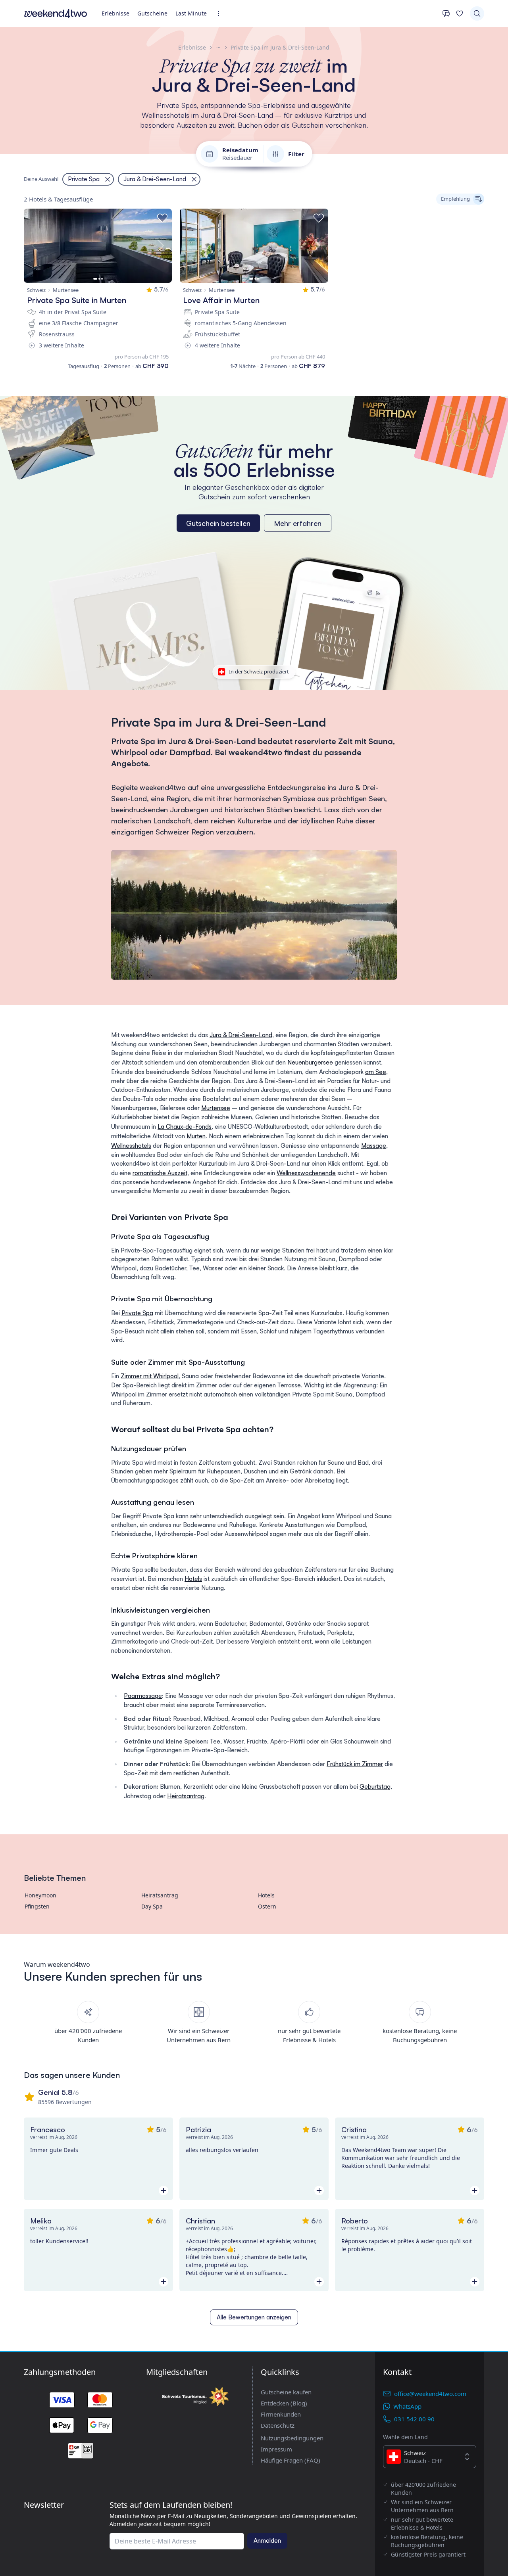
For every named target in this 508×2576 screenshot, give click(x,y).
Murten (196, 1136)
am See (376, 1072)
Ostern (267, 1906)
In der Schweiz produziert (259, 671)
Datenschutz (278, 2425)
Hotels (193, 1579)
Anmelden (267, 2541)
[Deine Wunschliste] (460, 13)
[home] (56, 13)
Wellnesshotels (131, 1146)
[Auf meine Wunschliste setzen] (162, 218)
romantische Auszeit (160, 1173)
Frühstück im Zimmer (355, 1764)
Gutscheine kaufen (286, 2392)
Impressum (276, 2449)
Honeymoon (40, 1895)
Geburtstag (375, 1787)
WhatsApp (407, 2406)
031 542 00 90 (414, 2419)
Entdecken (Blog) (284, 2403)
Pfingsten (37, 1906)
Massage (374, 1146)
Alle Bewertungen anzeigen (254, 2317)
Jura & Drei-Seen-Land (241, 1035)
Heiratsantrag (186, 1796)
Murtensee (216, 1108)
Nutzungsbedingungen (292, 2438)
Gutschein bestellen (218, 523)
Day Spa (152, 1906)
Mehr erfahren (298, 523)
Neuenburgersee (310, 1062)
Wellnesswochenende (306, 1173)
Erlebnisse (115, 13)
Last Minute (191, 13)
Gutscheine (152, 13)
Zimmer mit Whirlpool (150, 1376)
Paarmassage (143, 1696)
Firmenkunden (281, 2414)
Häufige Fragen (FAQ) (291, 2460)
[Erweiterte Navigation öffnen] (221, 14)
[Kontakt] (446, 13)
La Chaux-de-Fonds (185, 1127)
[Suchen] (477, 13)
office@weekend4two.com (430, 2394)
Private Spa (137, 1313)
